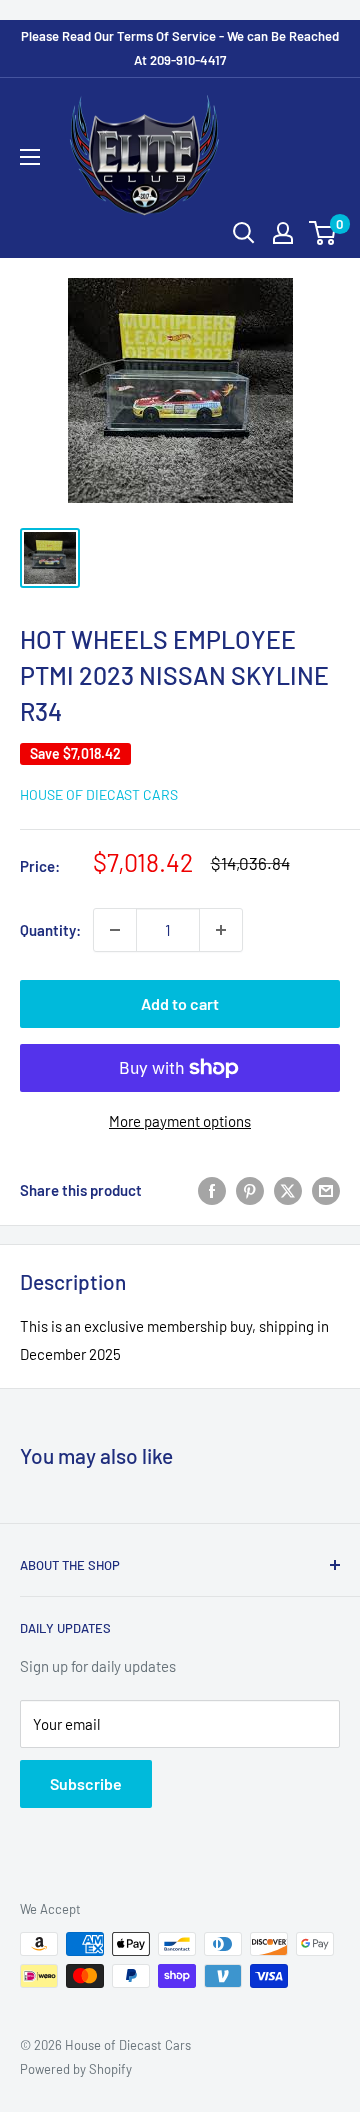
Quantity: (50, 930)
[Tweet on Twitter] (288, 1190)
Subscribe (86, 1783)
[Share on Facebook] (212, 1190)
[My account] (283, 233)
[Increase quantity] (221, 930)
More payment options (180, 1121)
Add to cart (180, 1003)
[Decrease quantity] (115, 930)
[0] (323, 233)
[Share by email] (326, 1190)
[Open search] (244, 233)
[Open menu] (30, 157)
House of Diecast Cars (99, 794)
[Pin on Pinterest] (250, 1190)
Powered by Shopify (76, 2069)
